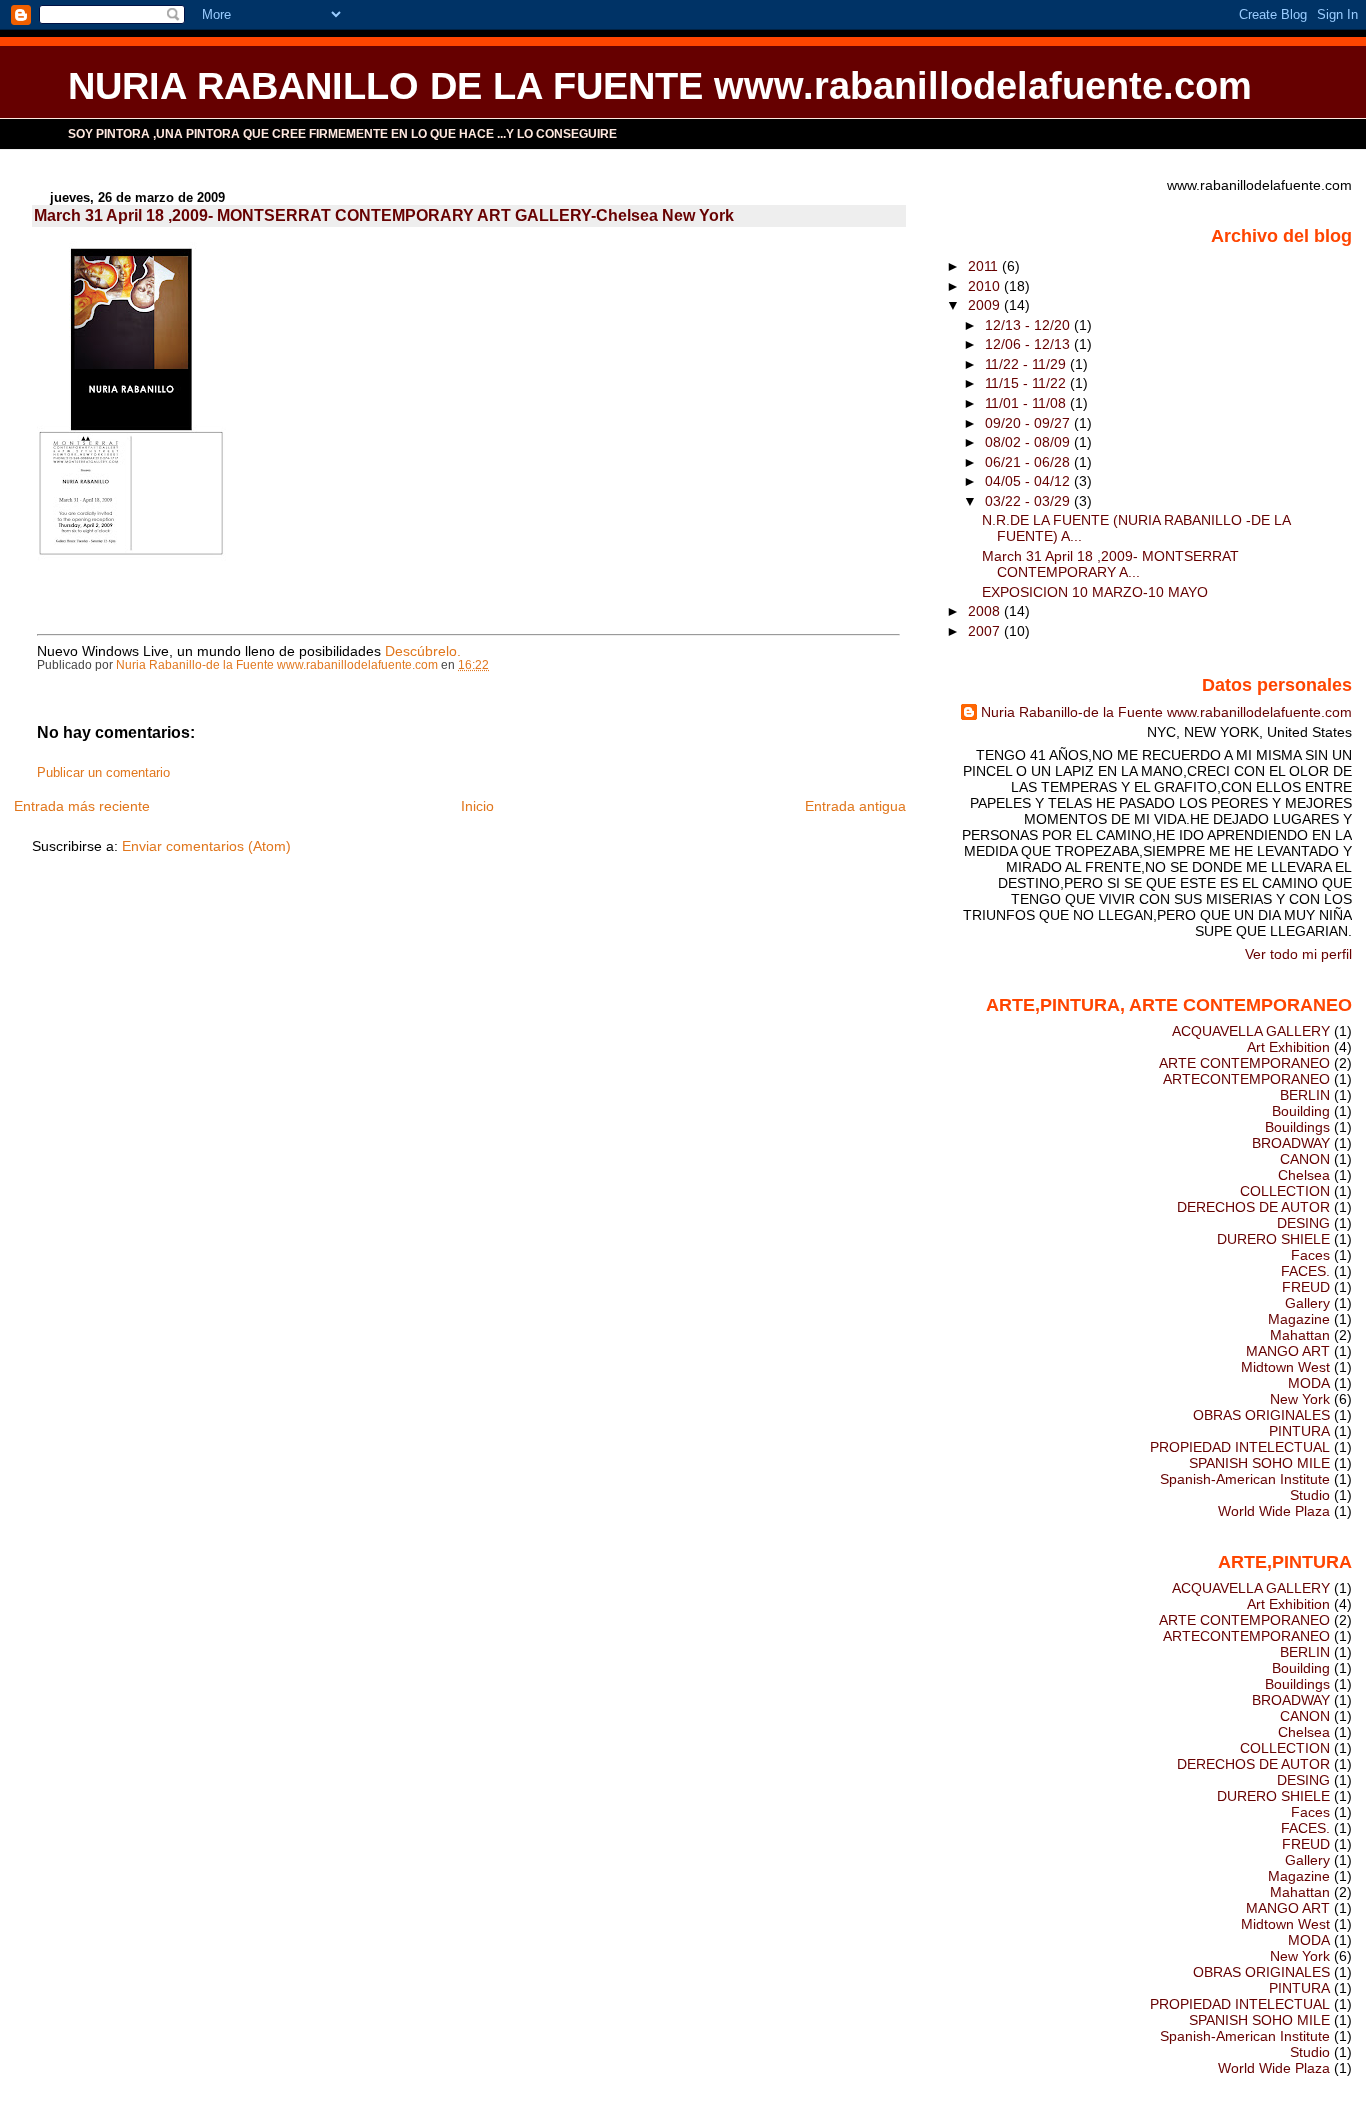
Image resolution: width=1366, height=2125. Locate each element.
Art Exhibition (1288, 1047)
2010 (986, 286)
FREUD (1306, 1287)
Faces (1310, 1255)
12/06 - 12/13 (1029, 344)
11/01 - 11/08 (1027, 403)
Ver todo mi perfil (1298, 954)
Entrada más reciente (82, 806)
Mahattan (1300, 1335)
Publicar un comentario (103, 773)
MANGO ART (1288, 1351)
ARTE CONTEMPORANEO (1244, 1063)
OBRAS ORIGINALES (1261, 1415)
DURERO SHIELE (1273, 1239)
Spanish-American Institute (1245, 1479)
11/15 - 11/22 (1027, 383)
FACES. (1305, 1271)
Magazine (1299, 1319)
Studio (1310, 1495)
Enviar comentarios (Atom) (206, 846)
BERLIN (1305, 1095)
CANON (1305, 1159)
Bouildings (1297, 1127)
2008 (986, 611)
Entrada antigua (855, 806)
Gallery (1307, 1303)
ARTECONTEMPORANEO (1246, 1079)
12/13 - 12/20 (1029, 325)
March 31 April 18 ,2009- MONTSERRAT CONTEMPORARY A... (1110, 564)
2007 (986, 631)
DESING (1303, 1223)
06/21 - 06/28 (1029, 462)
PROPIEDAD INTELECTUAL (1240, 1447)
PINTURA (1299, 1431)
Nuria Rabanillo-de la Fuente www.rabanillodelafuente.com (1166, 712)
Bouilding (1301, 1111)
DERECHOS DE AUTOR (1253, 1207)
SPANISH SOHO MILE (1259, 1463)
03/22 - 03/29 (1029, 501)
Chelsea (1304, 1175)
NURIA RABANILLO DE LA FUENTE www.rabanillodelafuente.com (660, 85)
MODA (1309, 1383)
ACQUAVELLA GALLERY (1251, 1031)
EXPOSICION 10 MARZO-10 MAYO (1095, 592)
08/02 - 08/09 (1029, 442)
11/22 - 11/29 (1027, 364)
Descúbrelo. (423, 651)
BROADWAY (1291, 1143)
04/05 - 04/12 (1029, 481)
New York (1300, 1399)
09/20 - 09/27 (1029, 423)
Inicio (477, 806)
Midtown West (1285, 1367)
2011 (985, 266)
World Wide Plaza (1274, 1511)
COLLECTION (1285, 1191)
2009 (986, 305)
